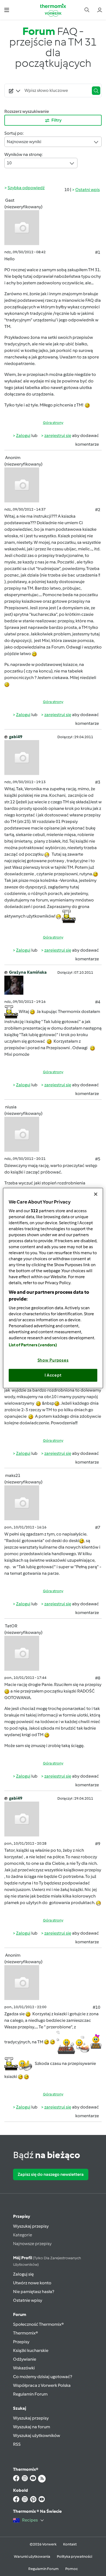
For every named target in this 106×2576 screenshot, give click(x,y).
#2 (98, 510)
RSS (17, 2444)
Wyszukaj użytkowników (37, 2435)
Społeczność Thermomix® (38, 2324)
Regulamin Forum (30, 2394)
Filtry (57, 120)
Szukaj (20, 2408)
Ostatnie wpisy (28, 2300)
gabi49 (16, 737)
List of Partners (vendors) (33, 1345)
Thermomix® (26, 2333)
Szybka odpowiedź (26, 188)
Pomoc (71, 2569)
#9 (98, 1844)
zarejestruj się (58, 435)
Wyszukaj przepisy (31, 2226)
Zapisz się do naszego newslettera (51, 2174)
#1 (98, 252)
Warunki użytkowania (32, 2557)
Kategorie (23, 2235)
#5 (98, 1159)
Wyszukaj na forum (32, 2427)
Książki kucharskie (31, 2350)
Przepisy (22, 2216)
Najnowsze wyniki (24, 142)
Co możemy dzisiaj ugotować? (43, 2377)
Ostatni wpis (88, 190)
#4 (98, 1002)
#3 (98, 782)
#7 (98, 1527)
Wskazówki (24, 2368)
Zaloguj (23, 435)
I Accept (53, 1375)
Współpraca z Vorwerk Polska (42, 2385)
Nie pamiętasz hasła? (34, 2292)
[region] (53, 1288)
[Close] (96, 1194)
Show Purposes (53, 1360)
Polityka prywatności (74, 2557)
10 (9, 163)
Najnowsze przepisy (32, 2244)
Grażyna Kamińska (28, 972)
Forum (20, 2314)
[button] (7, 10)
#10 (96, 2007)
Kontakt (70, 2544)
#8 (98, 1678)
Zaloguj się (23, 2274)
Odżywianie (25, 2359)
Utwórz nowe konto (32, 2283)
